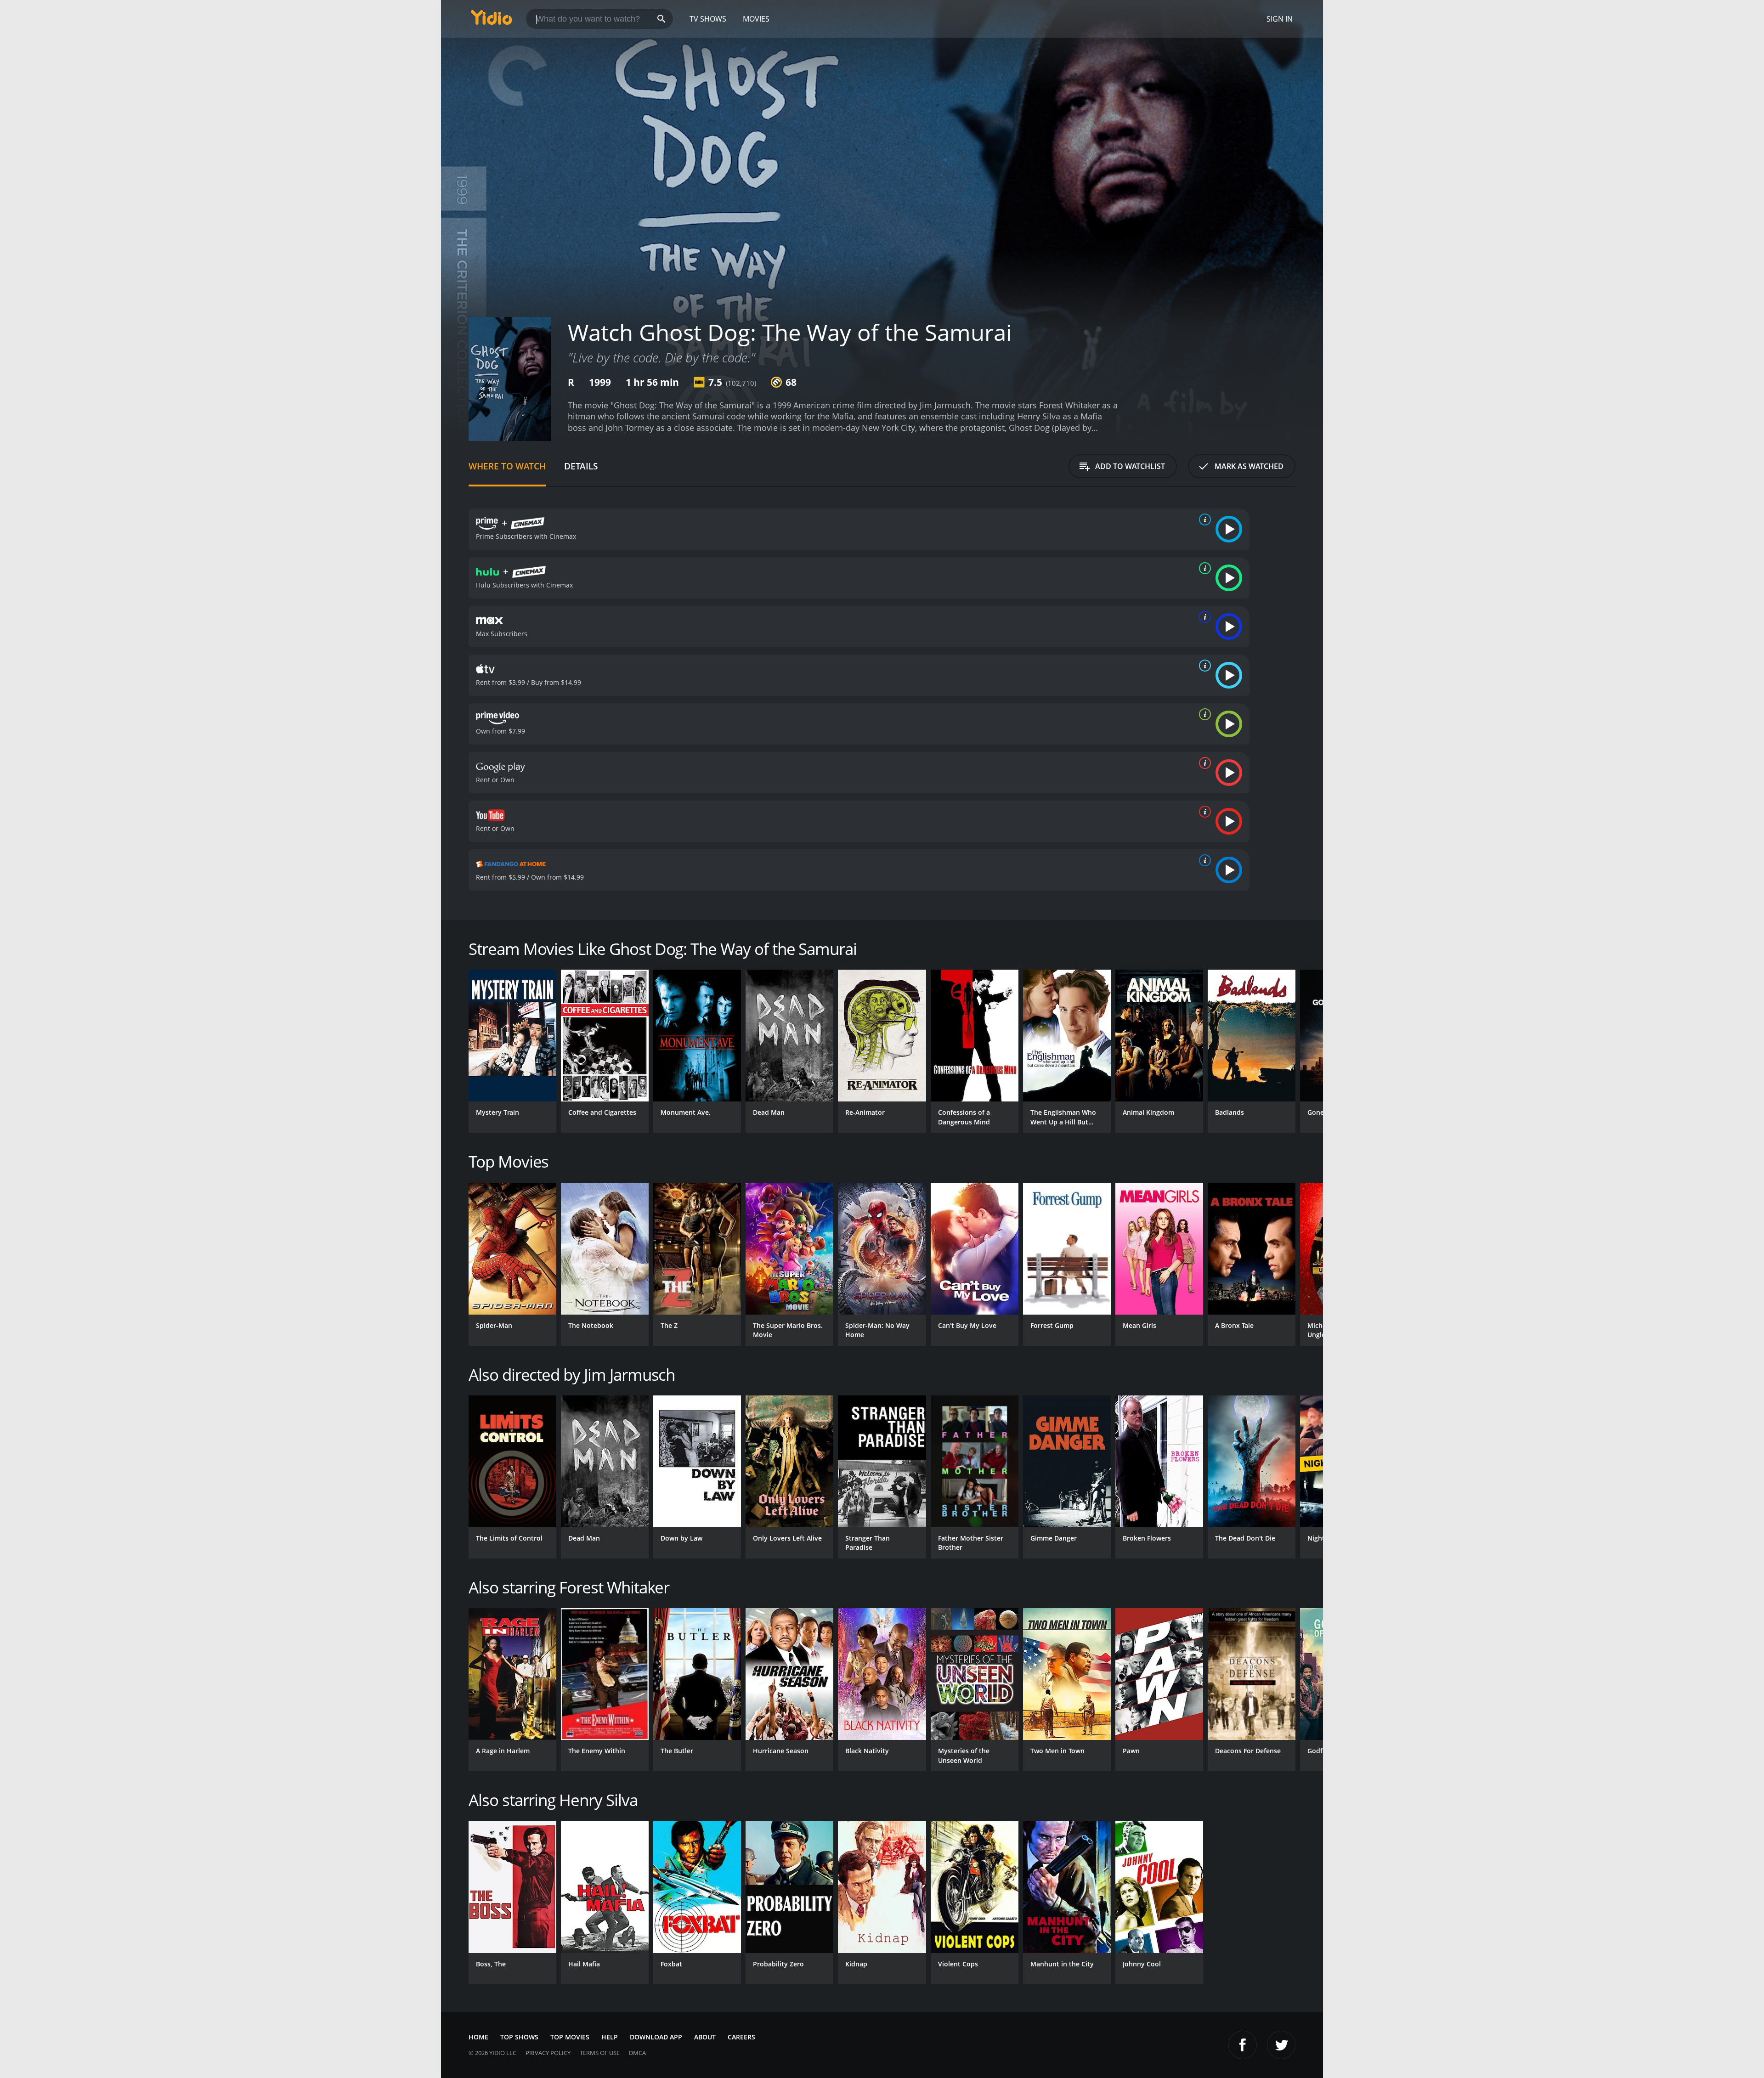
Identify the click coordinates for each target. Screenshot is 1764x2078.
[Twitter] (1281, 2045)
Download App (656, 2037)
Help (610, 2037)
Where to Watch (507, 466)
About (705, 2037)
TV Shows (708, 19)
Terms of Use (600, 2053)
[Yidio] (492, 20)
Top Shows (519, 2037)
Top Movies (570, 2037)
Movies (756, 19)
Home (478, 2037)
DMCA (637, 2053)
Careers (741, 2037)
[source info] (1203, 519)
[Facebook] (1243, 2045)
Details (581, 466)
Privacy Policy (548, 2053)
